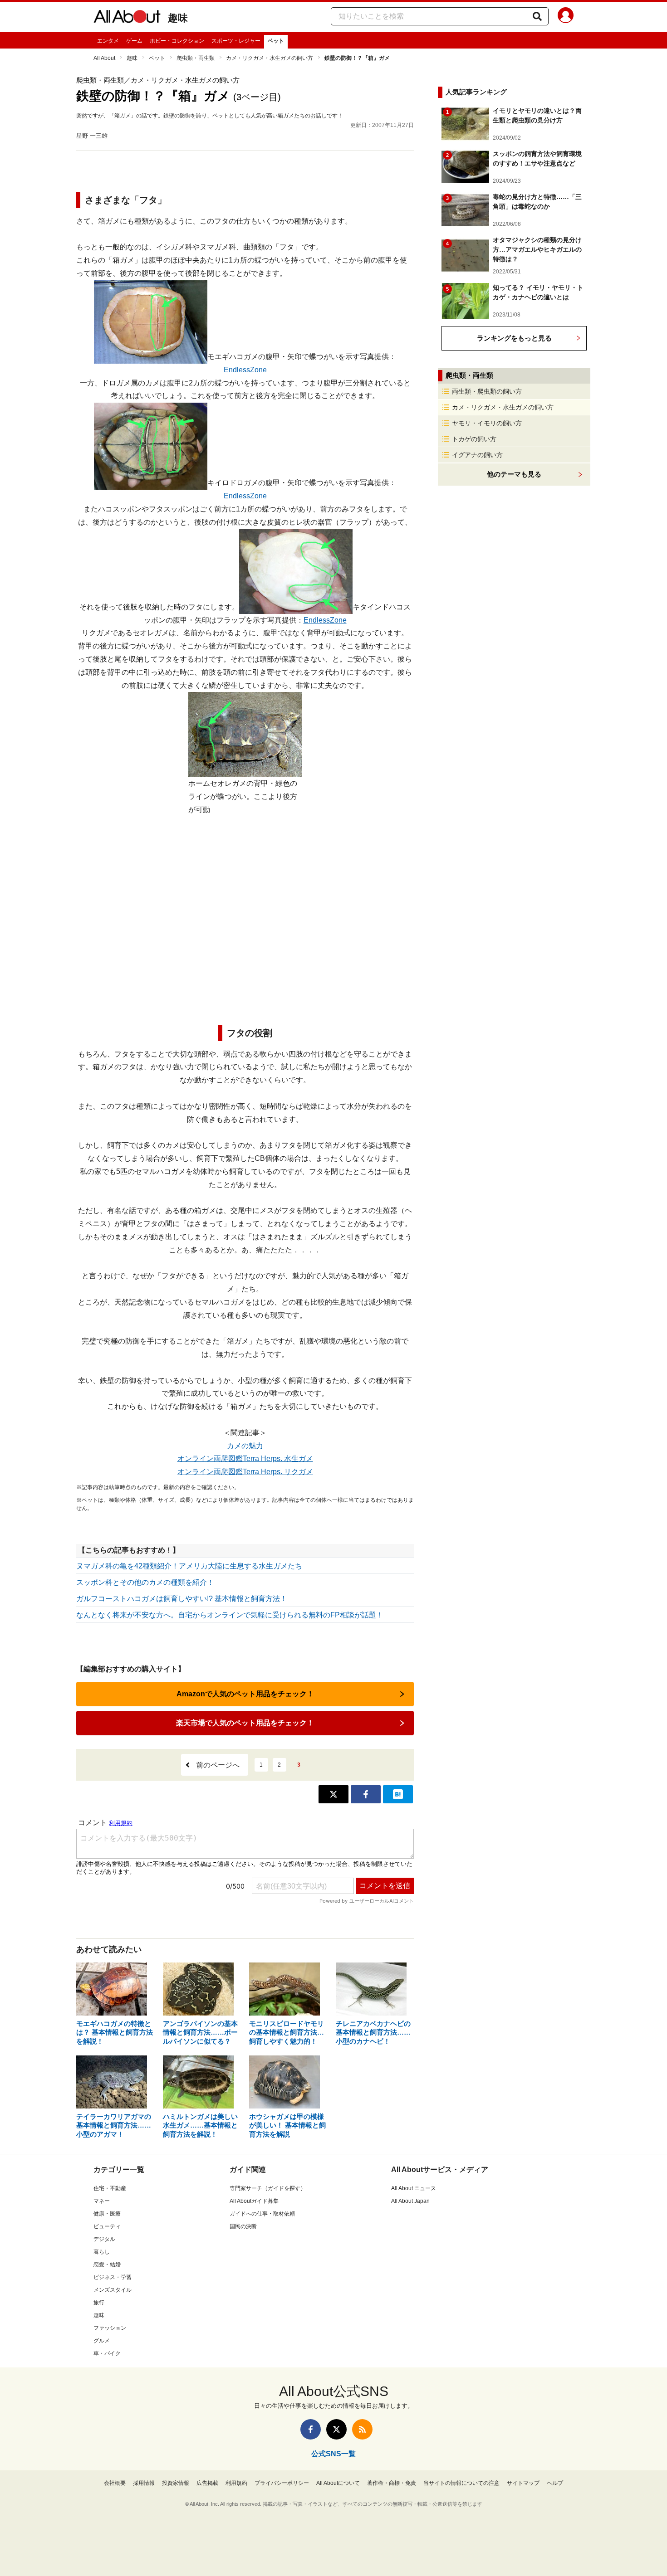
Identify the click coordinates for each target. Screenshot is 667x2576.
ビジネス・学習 (113, 2277)
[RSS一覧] (362, 2429)
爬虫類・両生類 (196, 58)
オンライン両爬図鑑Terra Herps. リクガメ (245, 1472)
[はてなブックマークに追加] (398, 1794)
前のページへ (218, 1765)
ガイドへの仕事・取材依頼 (262, 2214)
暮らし (102, 2252)
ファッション (110, 2328)
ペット (276, 41)
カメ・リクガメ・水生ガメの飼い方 (270, 58)
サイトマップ (523, 2483)
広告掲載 (207, 2483)
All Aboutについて (338, 2483)
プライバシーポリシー (282, 2483)
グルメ (102, 2341)
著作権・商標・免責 (392, 2483)
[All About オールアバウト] (127, 18)
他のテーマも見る (514, 474)
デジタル (104, 2239)
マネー (102, 2201)
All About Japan (410, 2201)
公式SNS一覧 (333, 2454)
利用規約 (236, 2483)
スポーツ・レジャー (236, 41)
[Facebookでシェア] (366, 1794)
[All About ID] (566, 17)
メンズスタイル (113, 2290)
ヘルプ (555, 2483)
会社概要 (115, 2483)
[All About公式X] (336, 2429)
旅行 (99, 2303)
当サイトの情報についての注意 (461, 2483)
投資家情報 (176, 2483)
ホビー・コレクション (177, 41)
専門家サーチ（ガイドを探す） (268, 2188)
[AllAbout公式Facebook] (311, 2429)
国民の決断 (243, 2226)
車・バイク (107, 2353)
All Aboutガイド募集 (254, 2201)
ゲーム (134, 41)
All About (104, 58)
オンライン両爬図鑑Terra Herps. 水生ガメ (245, 1458)
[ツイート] (333, 1794)
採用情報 (144, 2483)
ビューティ (107, 2226)
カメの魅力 (245, 1446)
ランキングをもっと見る (514, 338)
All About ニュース (414, 2188)
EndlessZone (245, 370)
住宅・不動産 (110, 2188)
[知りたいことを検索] (537, 16)
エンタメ (108, 41)
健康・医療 (107, 2214)
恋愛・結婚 (107, 2264)
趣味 (178, 18)
